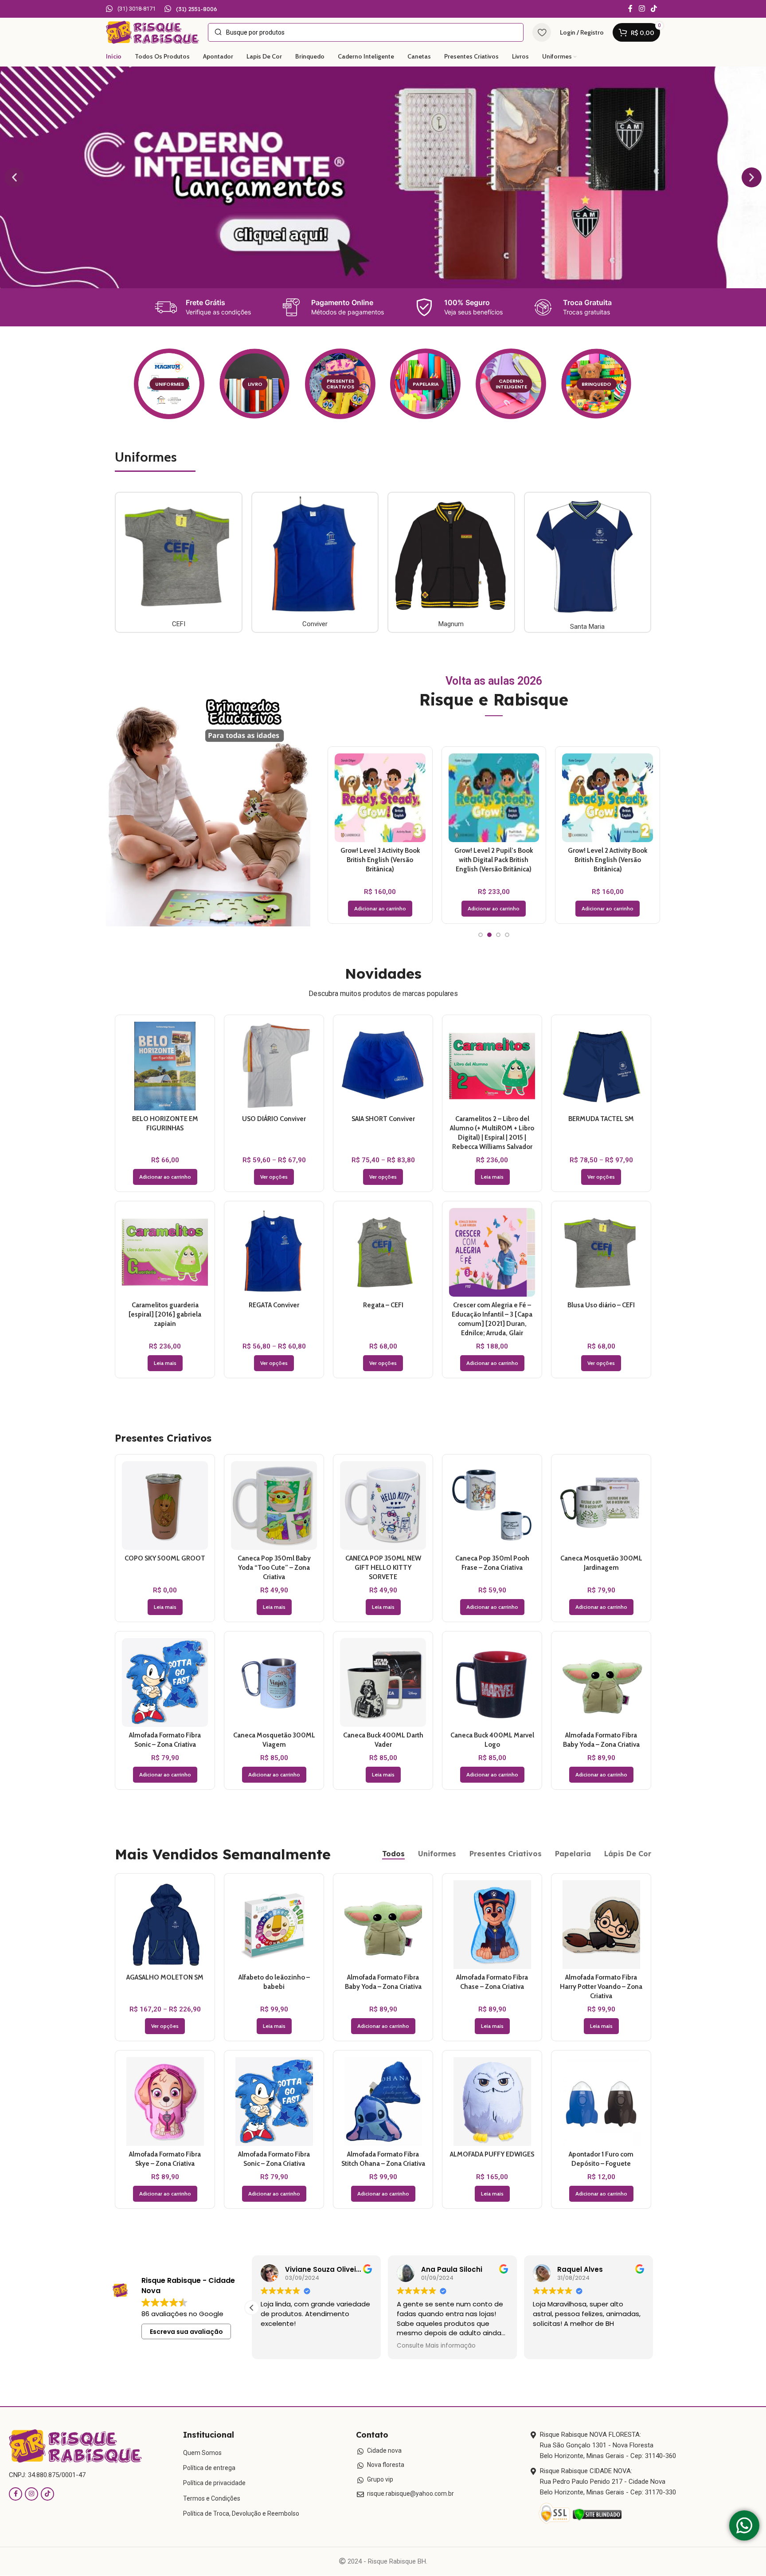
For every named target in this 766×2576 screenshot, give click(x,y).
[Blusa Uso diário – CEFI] (601, 1252)
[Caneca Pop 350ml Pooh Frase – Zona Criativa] (380, 798)
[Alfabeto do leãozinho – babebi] (274, 1925)
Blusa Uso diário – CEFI (601, 1305)
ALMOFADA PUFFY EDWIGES (492, 2154)
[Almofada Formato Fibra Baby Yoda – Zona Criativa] (601, 1682)
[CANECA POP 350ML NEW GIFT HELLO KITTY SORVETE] (383, 1506)
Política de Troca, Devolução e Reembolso (241, 2513)
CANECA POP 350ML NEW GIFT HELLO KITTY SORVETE (383, 1568)
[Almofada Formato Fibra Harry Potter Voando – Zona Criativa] (601, 1925)
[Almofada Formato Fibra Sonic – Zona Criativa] (494, 798)
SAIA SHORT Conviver (383, 1119)
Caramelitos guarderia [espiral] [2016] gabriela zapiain (165, 1314)
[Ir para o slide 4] (507, 935)
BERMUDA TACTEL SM (601, 1119)
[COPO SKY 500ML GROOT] (165, 1506)
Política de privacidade (214, 2483)
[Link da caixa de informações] (131, 9)
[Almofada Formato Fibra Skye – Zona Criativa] (165, 2102)
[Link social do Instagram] (642, 9)
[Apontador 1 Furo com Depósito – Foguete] (601, 2102)
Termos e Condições (212, 2498)
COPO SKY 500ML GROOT (165, 1558)
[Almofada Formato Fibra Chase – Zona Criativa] (492, 1925)
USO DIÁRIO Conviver (274, 1119)
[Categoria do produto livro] (255, 384)
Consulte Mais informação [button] (300, 2346)
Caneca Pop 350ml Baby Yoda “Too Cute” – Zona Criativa (274, 1568)
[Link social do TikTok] (654, 9)
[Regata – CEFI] (383, 1252)
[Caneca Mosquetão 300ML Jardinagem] (601, 1506)
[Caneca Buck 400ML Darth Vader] (383, 1682)
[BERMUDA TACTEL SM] (601, 1066)
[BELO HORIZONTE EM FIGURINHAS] (165, 1066)
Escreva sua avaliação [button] (186, 2332)
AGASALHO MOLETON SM (165, 1977)
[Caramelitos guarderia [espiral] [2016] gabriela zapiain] (165, 1252)
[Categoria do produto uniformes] (169, 384)
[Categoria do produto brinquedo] (597, 384)
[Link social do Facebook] (630, 9)
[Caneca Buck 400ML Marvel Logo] (492, 1682)
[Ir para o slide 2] (489, 935)
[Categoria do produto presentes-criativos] (340, 384)
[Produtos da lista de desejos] (542, 32)
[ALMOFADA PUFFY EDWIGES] (492, 2102)
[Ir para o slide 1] (481, 935)
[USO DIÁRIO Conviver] (274, 1066)
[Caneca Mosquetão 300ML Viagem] (274, 1682)
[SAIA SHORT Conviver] (383, 1066)
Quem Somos (202, 2453)
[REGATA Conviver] (274, 1252)
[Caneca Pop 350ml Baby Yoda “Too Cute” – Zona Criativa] (274, 1506)
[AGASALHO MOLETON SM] (165, 1925)
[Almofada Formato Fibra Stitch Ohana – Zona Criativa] (608, 798)
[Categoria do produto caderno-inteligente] (511, 384)
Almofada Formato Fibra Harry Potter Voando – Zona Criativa (601, 1987)
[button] (14, 178)
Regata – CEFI (383, 1305)
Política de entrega (209, 2468)
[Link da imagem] (75, 2446)
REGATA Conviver (274, 1305)
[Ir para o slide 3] (498, 935)
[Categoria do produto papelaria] (426, 384)
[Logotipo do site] (152, 32)
